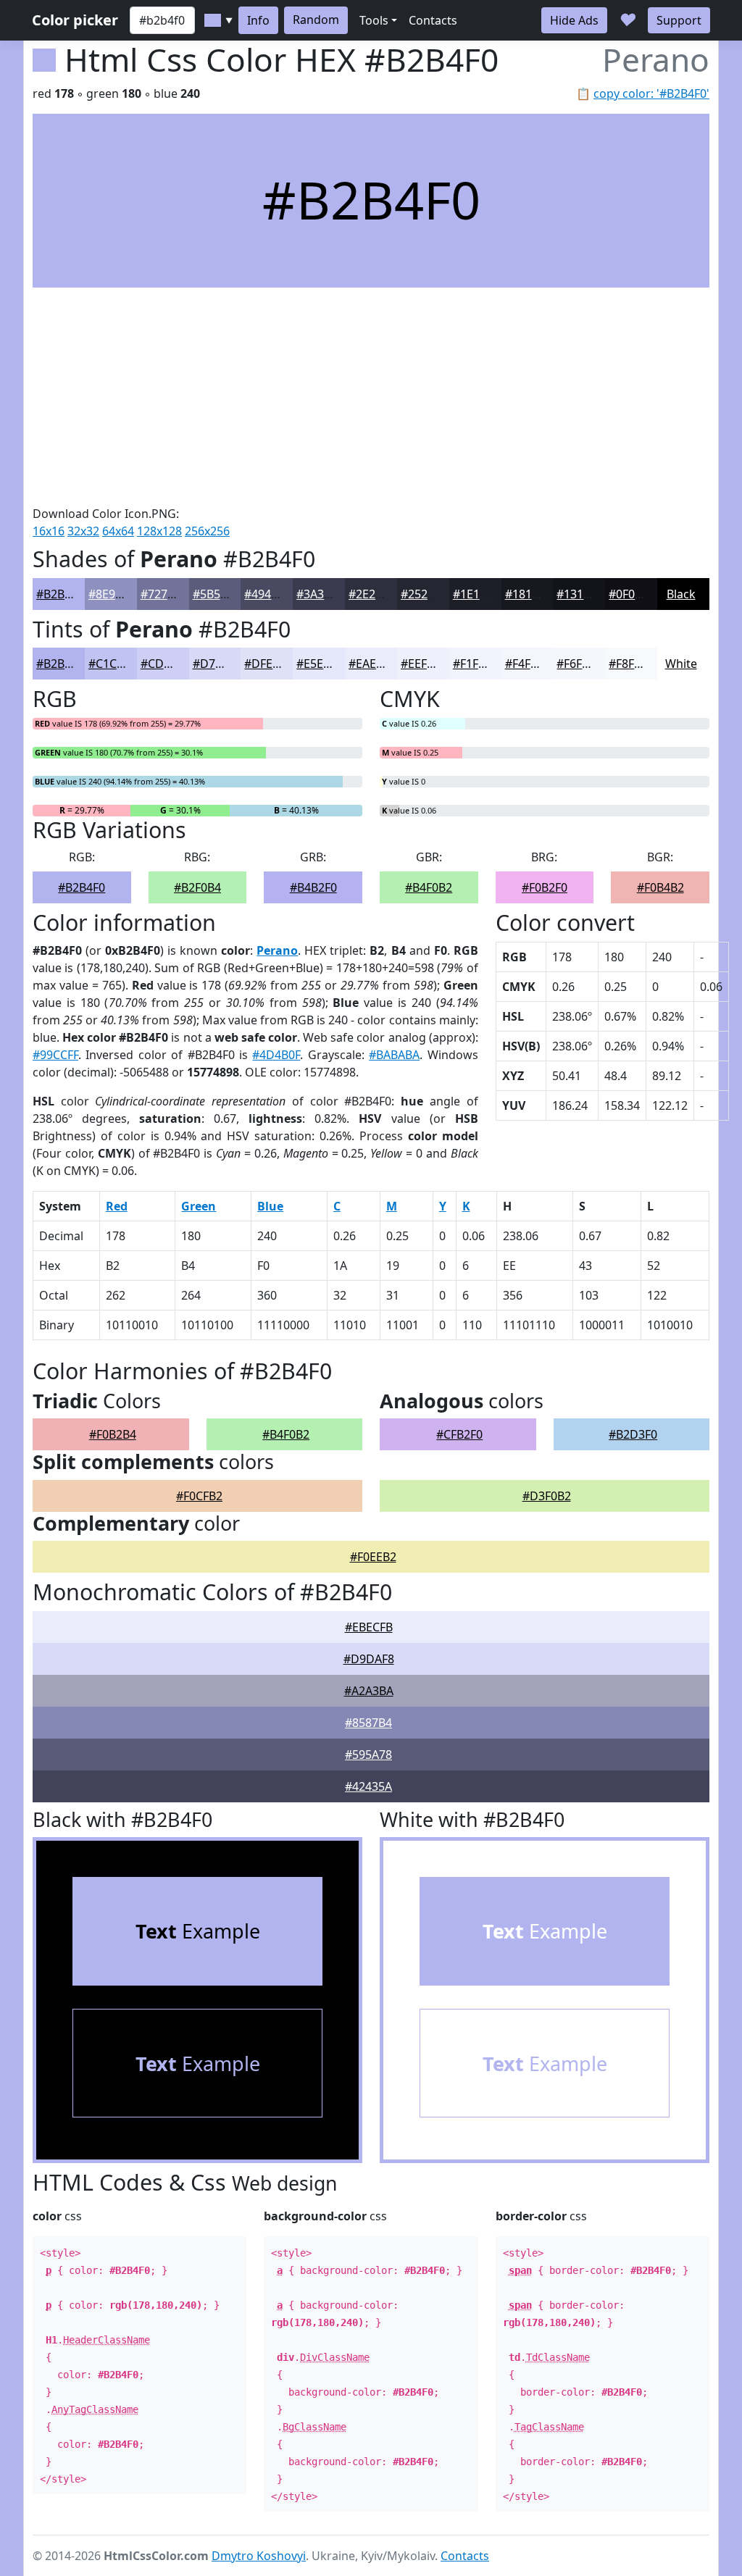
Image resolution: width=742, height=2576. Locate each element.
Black (681, 594)
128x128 (159, 531)
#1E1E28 (476, 594)
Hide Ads (574, 20)
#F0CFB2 (199, 1496)
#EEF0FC (424, 664)
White (681, 664)
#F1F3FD (476, 664)
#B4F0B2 (429, 887)
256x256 (207, 531)
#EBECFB (369, 1627)
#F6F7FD (580, 664)
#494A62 (268, 594)
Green (199, 1206)
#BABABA (394, 1055)
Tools (374, 20)
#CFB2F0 (459, 1434)
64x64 (118, 531)
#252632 (424, 594)
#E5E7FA (320, 664)
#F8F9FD (632, 664)
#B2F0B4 (197, 887)
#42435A (368, 1786)
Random (316, 20)
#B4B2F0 (313, 887)
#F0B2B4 (113, 1434)
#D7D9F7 (218, 664)
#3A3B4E (320, 594)
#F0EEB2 (373, 1557)
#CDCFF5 (165, 664)
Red (117, 1206)
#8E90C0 (112, 594)
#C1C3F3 (112, 664)
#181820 (528, 594)
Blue (270, 1206)
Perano (277, 950)
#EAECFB (372, 664)
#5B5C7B (217, 594)
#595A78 (368, 1755)
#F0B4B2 (660, 887)
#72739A (164, 594)
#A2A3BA (369, 1691)
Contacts (433, 20)
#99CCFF (55, 1055)
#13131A (580, 594)
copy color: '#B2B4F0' (651, 93)
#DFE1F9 (268, 664)
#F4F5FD (528, 664)
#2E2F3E (371, 594)
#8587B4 (368, 1723)
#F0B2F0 (545, 887)
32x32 (83, 531)
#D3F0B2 (547, 1496)
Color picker (75, 20)
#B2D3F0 (633, 1434)
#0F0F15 (631, 594)
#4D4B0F (276, 1055)
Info (258, 20)
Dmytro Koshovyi (259, 2556)
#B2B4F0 (60, 594)
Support (679, 20)
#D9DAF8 (369, 1659)
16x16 (49, 531)
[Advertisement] (371, 396)
